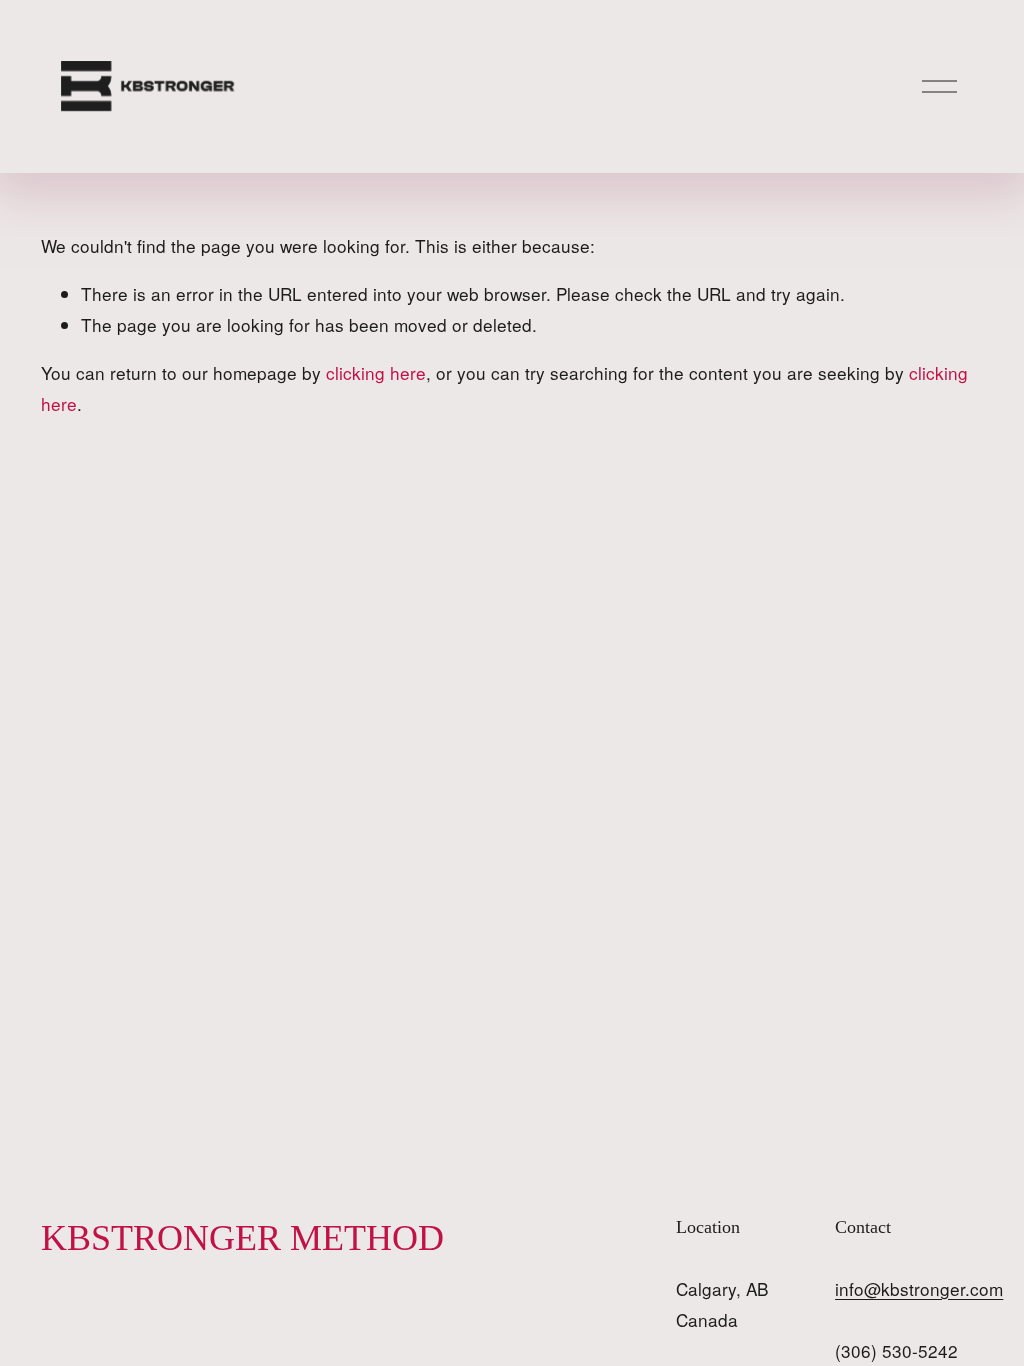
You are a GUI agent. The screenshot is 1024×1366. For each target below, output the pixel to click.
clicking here (376, 372)
